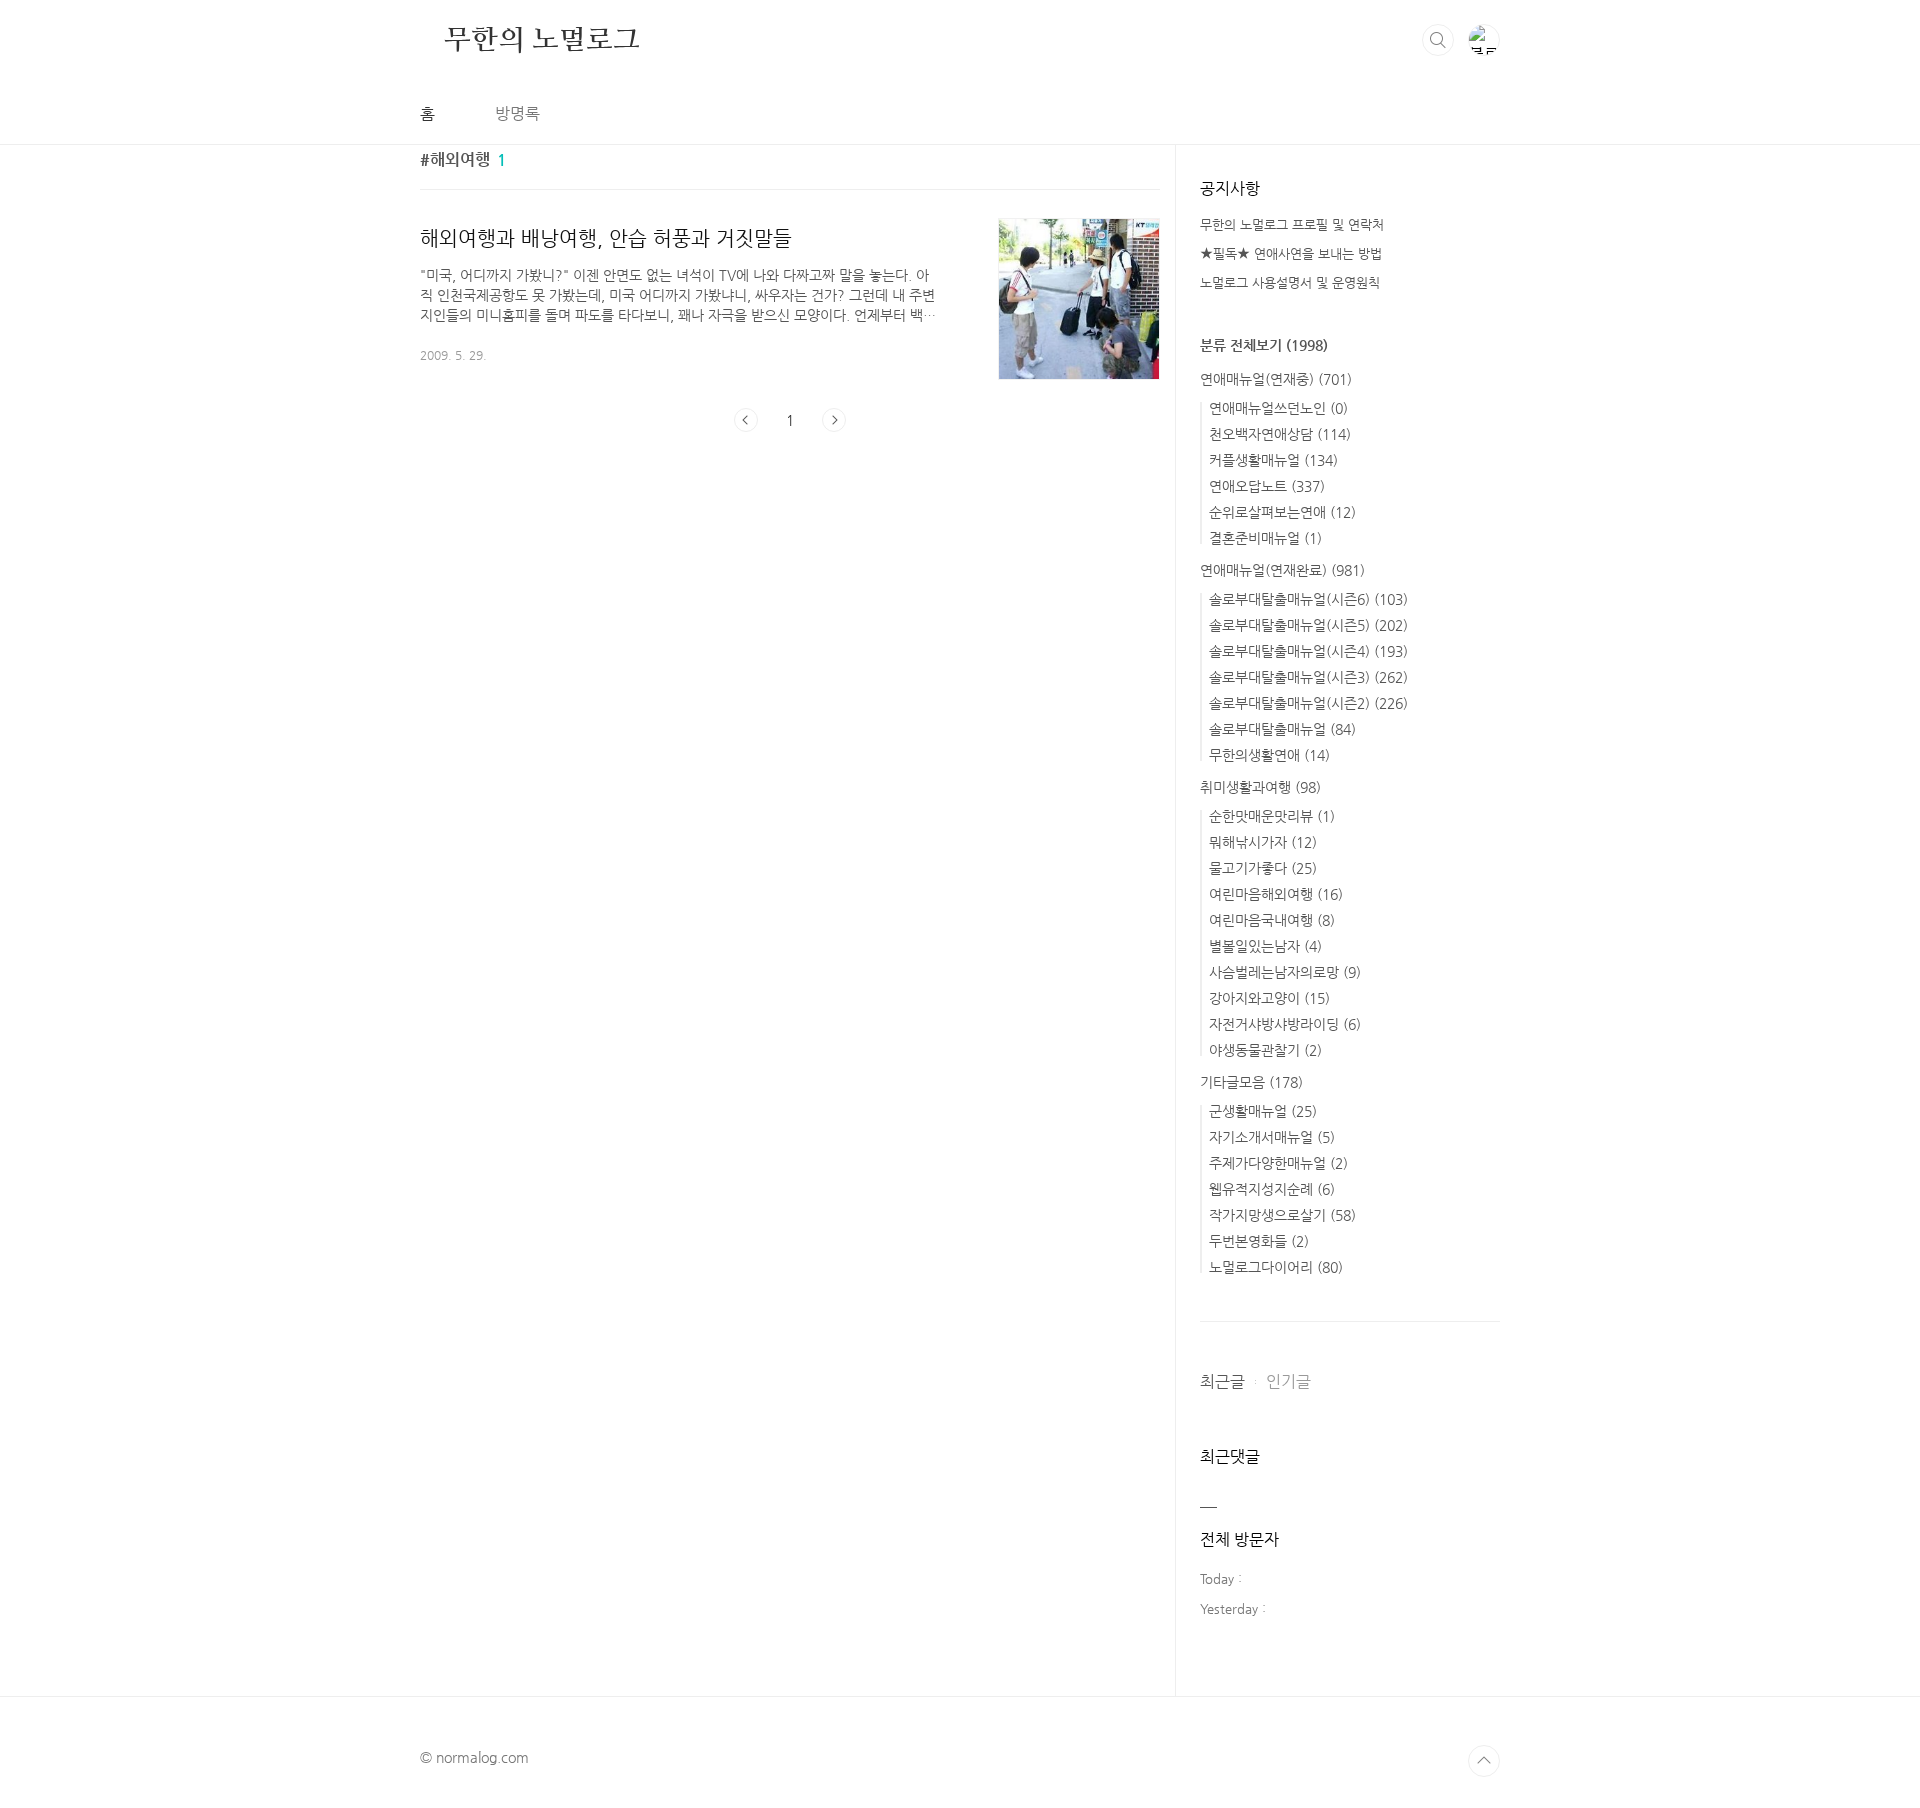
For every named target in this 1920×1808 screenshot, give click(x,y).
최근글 (1222, 1381)
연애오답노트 (1267, 486)
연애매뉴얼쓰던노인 (1278, 408)
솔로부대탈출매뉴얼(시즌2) (1308, 703)
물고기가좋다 (1263, 868)
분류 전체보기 (1264, 345)
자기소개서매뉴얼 (1272, 1137)
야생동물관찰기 (1265, 1050)
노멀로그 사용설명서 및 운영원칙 (1290, 282)
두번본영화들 (1259, 1241)
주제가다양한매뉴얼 (1278, 1163)
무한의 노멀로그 (541, 39)
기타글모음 (1251, 1082)
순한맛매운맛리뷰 (1272, 816)
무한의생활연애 (1269, 755)
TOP (1484, 1761)
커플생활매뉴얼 (1273, 460)
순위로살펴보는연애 (1282, 512)
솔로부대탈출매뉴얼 (1282, 729)
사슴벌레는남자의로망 (1285, 972)
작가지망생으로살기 (1282, 1215)
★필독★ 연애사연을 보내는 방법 (1291, 253)
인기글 (1288, 1381)
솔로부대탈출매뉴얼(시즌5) (1308, 625)
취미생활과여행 (1260, 787)
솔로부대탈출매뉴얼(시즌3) (1308, 677)
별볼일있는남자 (1265, 946)
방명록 (517, 113)
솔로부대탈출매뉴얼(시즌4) (1308, 651)
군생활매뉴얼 (1263, 1111)
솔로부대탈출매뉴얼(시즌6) (1308, 599)
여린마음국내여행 (1272, 920)
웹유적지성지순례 (1272, 1189)
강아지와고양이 (1269, 998)
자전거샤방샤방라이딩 (1285, 1024)
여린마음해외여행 (1276, 894)
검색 (1438, 40)
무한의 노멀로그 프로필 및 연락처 (1292, 224)
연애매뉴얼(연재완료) (1282, 570)
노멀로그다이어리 (1276, 1267)
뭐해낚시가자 (1263, 842)
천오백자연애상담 (1280, 434)
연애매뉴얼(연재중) (1276, 379)
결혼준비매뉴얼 (1265, 538)
